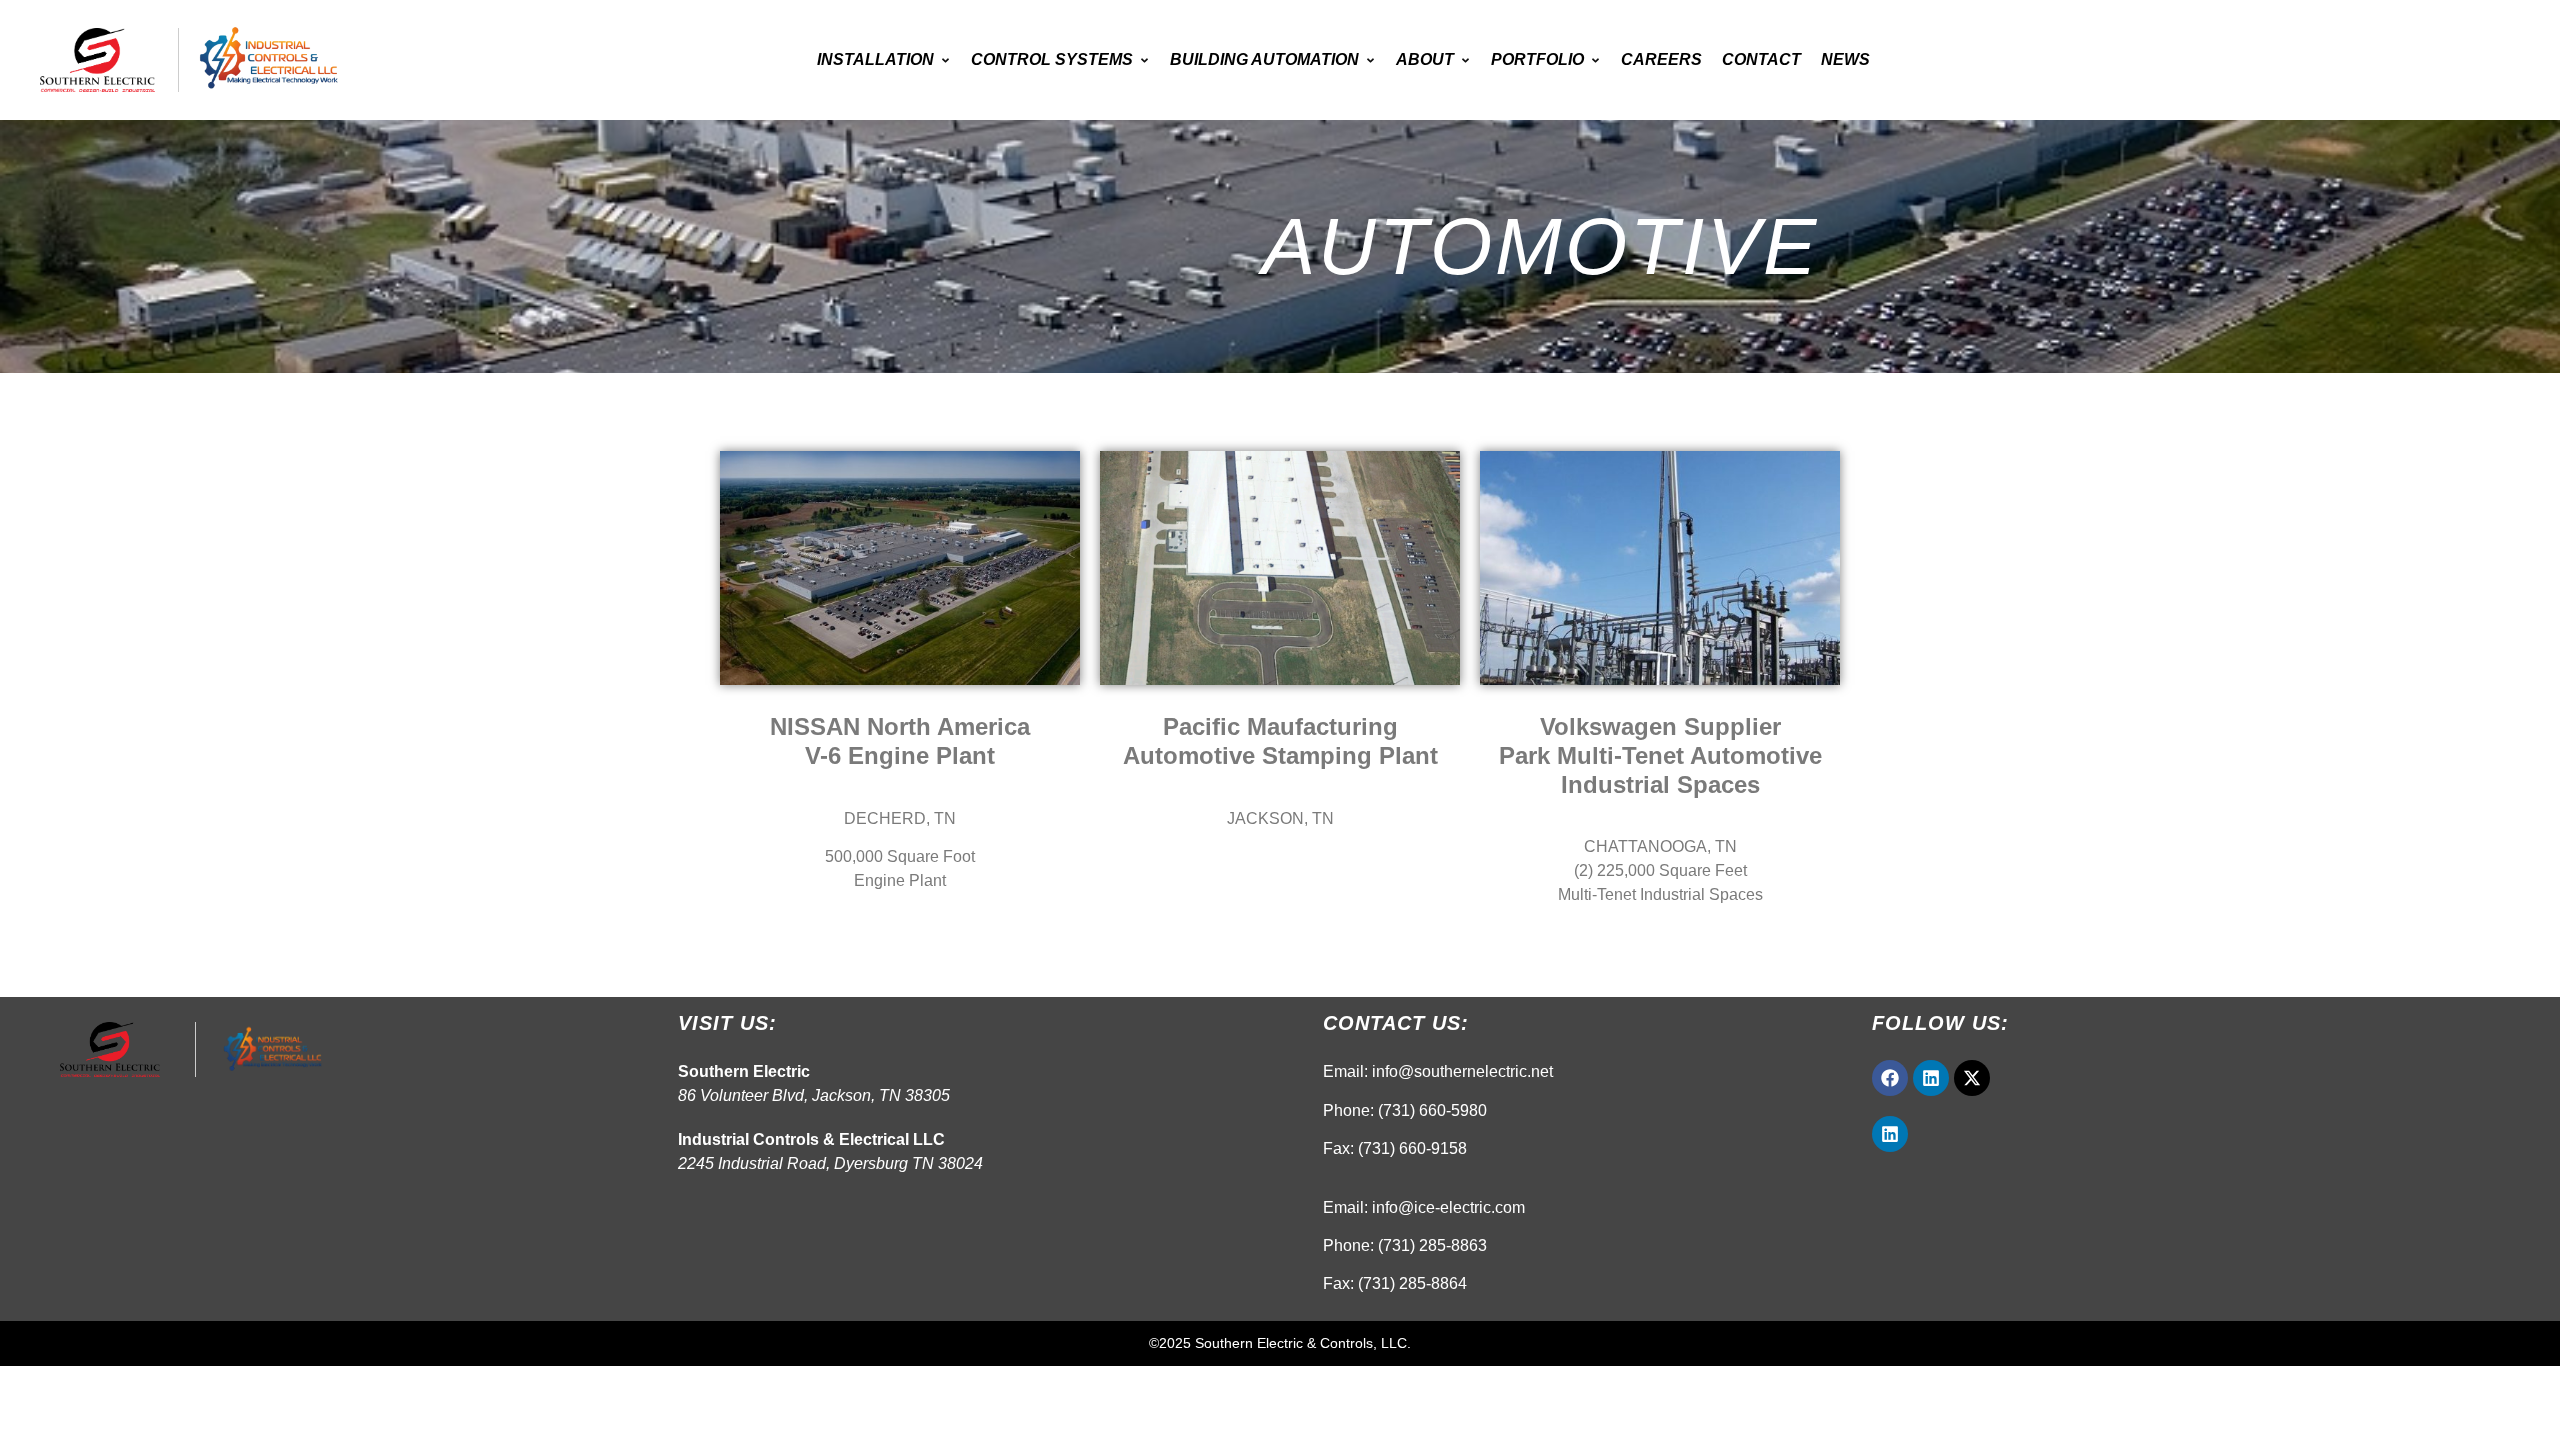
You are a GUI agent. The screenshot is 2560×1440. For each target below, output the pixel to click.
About (1425, 59)
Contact (1761, 59)
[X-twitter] (1972, 1078)
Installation (875, 59)
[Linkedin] (1931, 1078)
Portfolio (1537, 59)
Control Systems (1052, 59)
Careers (1661, 59)
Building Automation (1264, 59)
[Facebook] (1890, 1078)
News (1845, 59)
